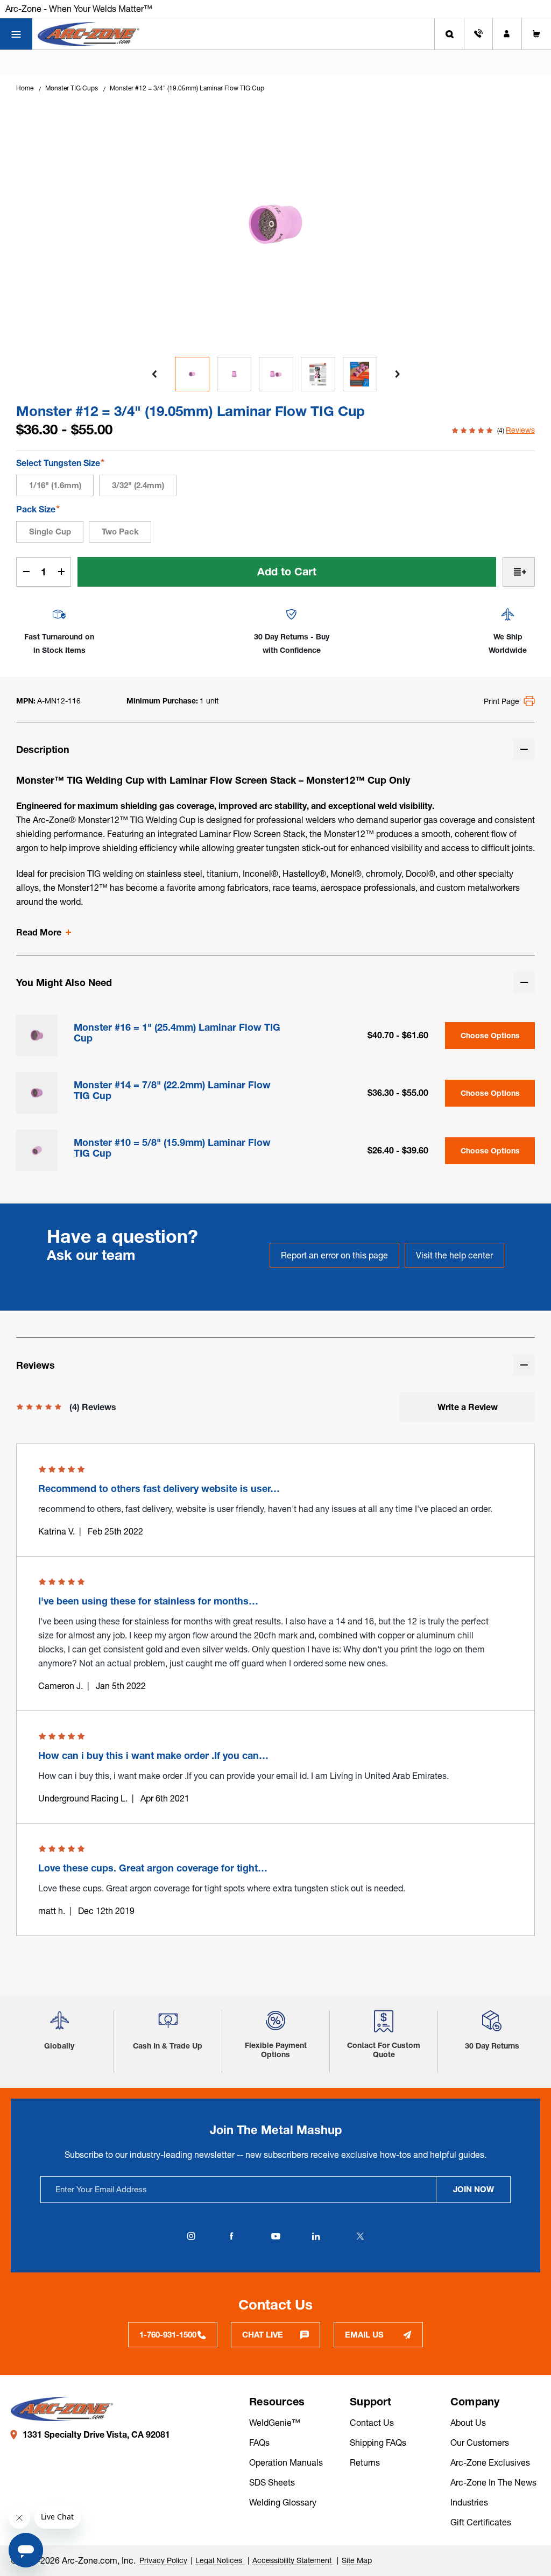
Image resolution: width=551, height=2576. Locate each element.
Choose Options (490, 1036)
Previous (154, 374)
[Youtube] (275, 2236)
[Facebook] (231, 2236)
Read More (39, 932)
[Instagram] (191, 2236)
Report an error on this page (334, 1255)
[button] (59, 2025)
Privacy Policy (163, 2560)
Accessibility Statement (293, 2560)
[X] (360, 2236)
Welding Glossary (283, 2502)
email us (364, 2335)
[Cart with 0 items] (536, 34)
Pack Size (38, 509)
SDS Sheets (272, 2482)
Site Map (357, 2560)
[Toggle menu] (16, 34)
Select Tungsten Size (60, 463)
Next (397, 374)
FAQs (259, 2443)
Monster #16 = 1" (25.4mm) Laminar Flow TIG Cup (177, 1033)
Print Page (501, 701)
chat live (263, 2335)
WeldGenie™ (275, 2423)
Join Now (474, 2189)
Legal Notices (220, 2560)
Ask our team (91, 1255)
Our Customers (480, 2443)
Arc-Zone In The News (493, 2482)
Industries (469, 2502)
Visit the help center (454, 1255)
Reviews (520, 430)
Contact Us (372, 2423)
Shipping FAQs (378, 2443)
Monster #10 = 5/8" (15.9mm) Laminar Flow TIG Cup (172, 1148)
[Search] (449, 34)
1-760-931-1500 (168, 2335)
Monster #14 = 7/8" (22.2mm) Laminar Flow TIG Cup (172, 1090)
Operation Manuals (286, 2462)
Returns (365, 2462)
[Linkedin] (316, 2236)
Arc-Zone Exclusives (490, 2462)
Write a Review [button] (468, 1407)
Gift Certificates (481, 2522)
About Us (468, 2423)
